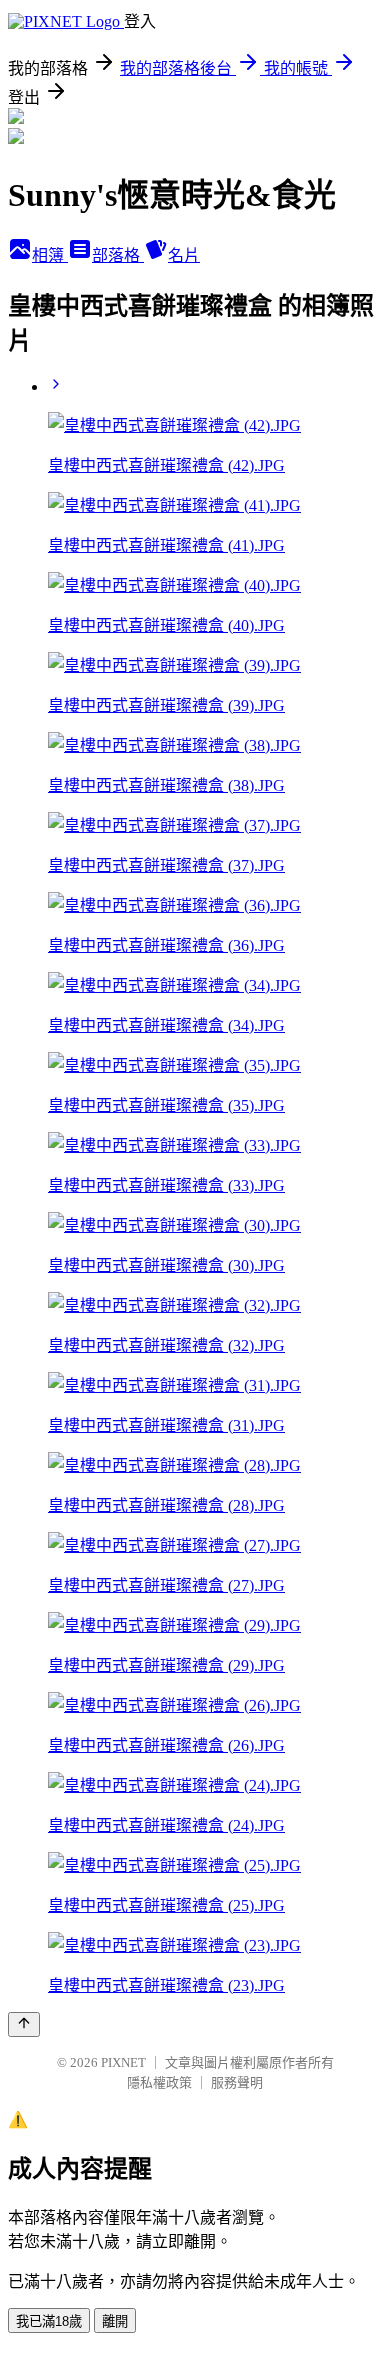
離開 (115, 2321)
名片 (184, 255)
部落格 (118, 255)
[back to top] (24, 2024)
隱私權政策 (159, 2082)
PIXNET (123, 2062)
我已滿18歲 (49, 2321)
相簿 (50, 255)
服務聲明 (237, 2082)
